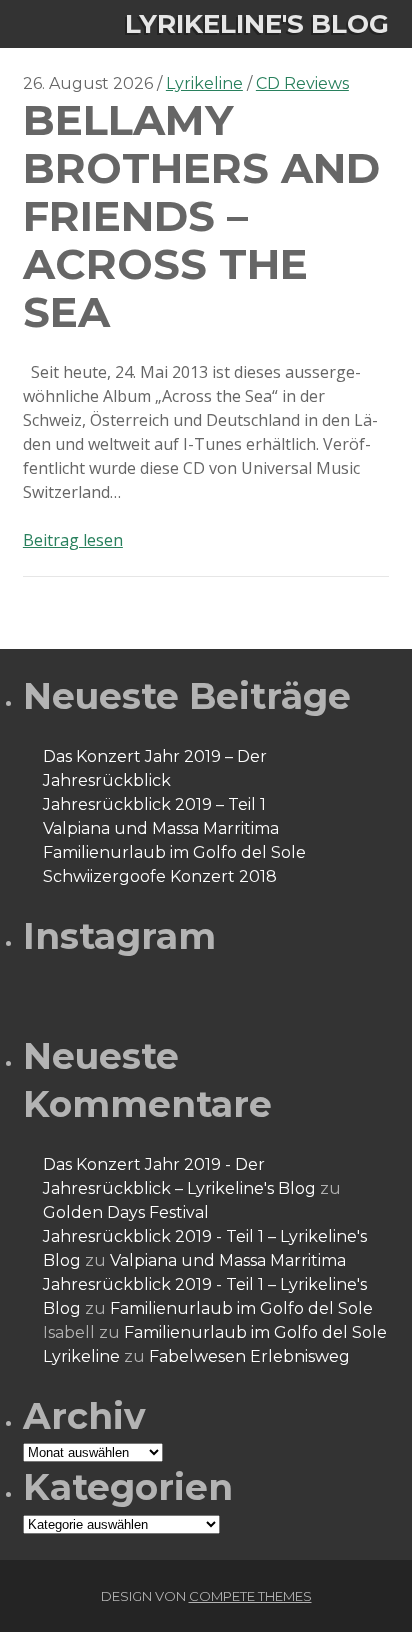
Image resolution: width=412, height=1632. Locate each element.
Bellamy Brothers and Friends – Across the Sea (201, 216)
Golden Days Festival (126, 1212)
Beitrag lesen (73, 540)
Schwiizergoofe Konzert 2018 (160, 876)
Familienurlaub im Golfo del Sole (174, 852)
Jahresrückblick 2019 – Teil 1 (154, 804)
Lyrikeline (204, 83)
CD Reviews (302, 83)
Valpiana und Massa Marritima (161, 828)
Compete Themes (250, 1596)
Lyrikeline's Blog (257, 24)
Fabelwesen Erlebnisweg (249, 1356)
